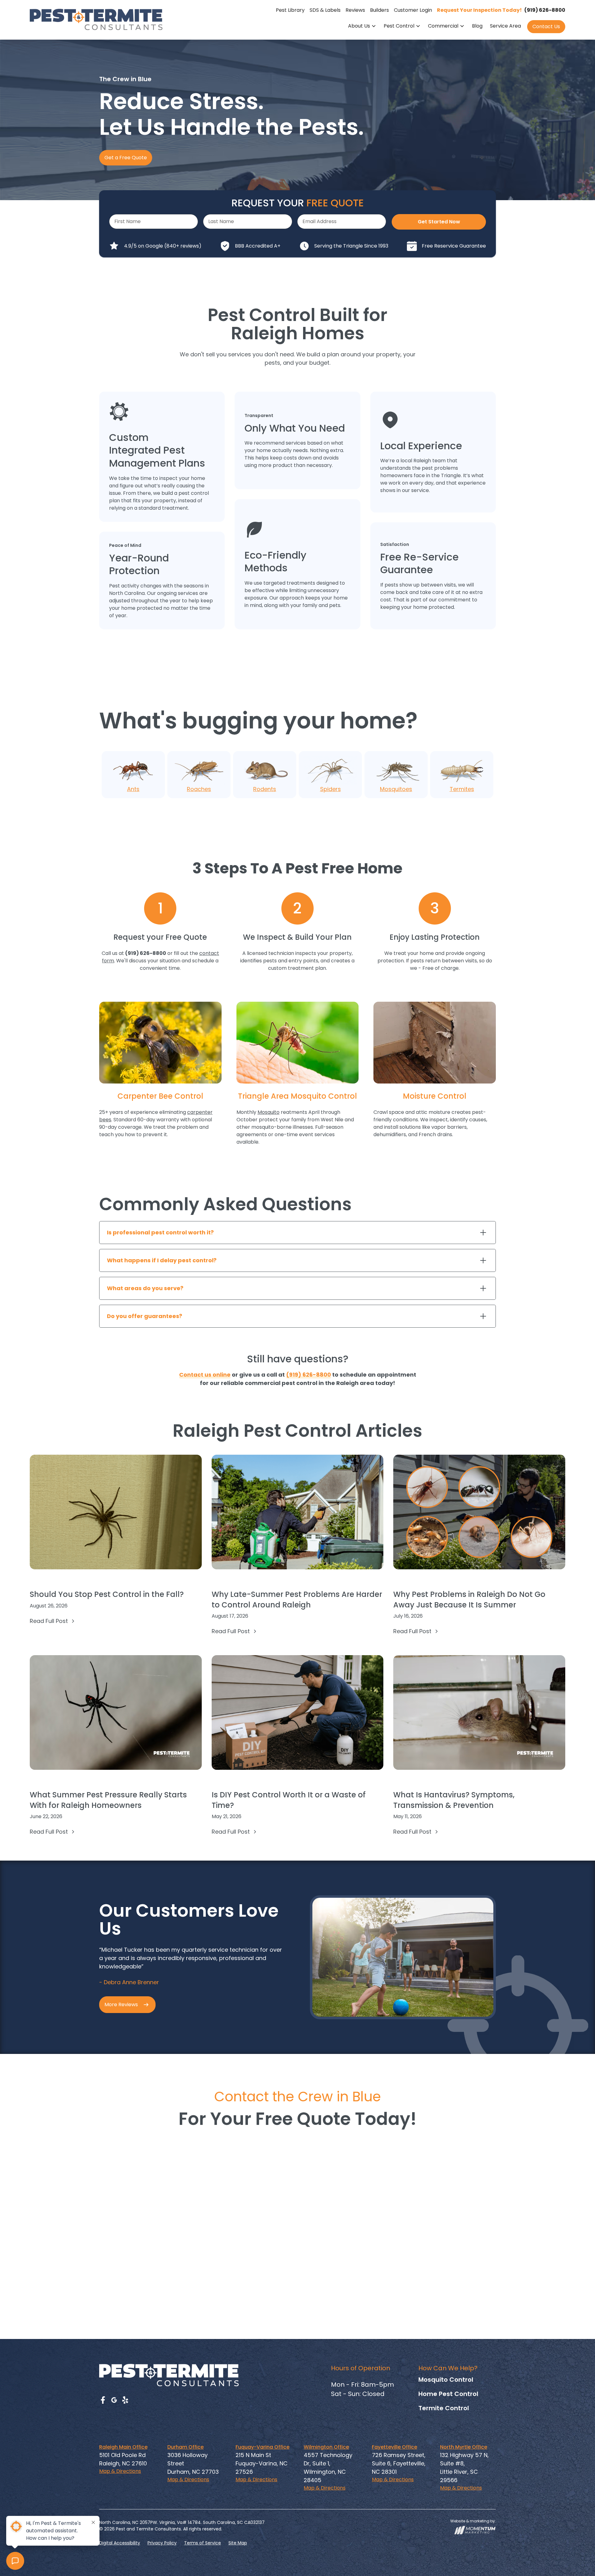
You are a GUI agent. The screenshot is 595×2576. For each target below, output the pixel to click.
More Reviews (121, 2005)
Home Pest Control (448, 2394)
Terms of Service (203, 2543)
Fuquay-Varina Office (262, 2447)
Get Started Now (439, 222)
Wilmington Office (326, 2447)
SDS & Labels (325, 10)
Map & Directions (120, 2471)
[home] (96, 19)
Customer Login (413, 10)
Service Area (505, 26)
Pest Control (399, 26)
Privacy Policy (162, 2543)
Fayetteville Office (394, 2447)
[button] (362, 27)
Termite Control (444, 2408)
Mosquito (269, 1112)
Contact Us (546, 26)
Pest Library (290, 10)
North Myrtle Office (464, 2447)
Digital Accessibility (120, 2543)
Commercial (443, 26)
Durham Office (185, 2447)
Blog (477, 26)
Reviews (355, 10)
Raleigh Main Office (123, 2447)
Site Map (238, 2543)
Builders (379, 10)
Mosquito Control (446, 2380)
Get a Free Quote (126, 158)
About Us (359, 26)
